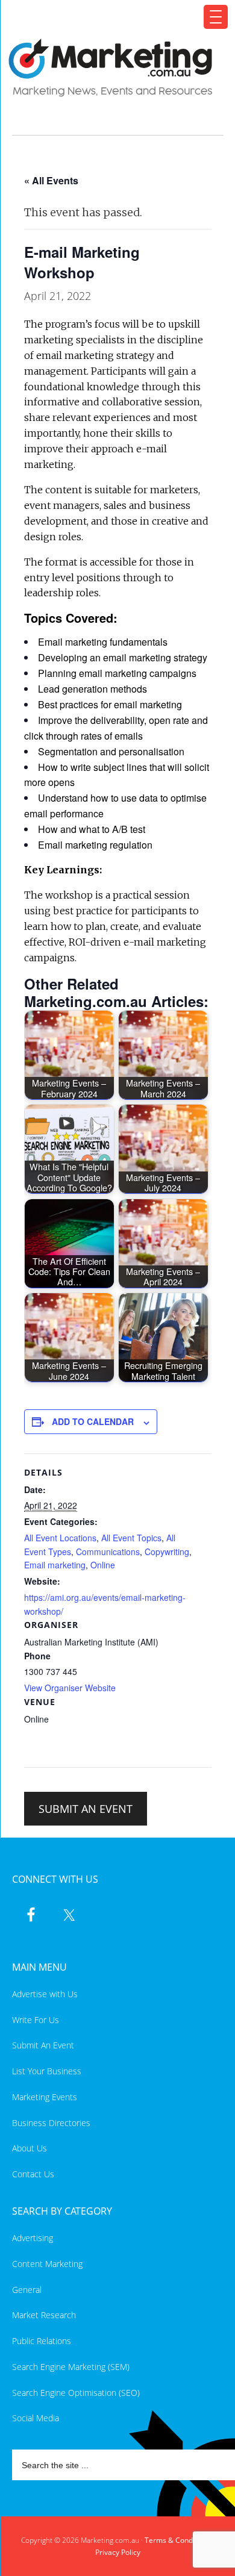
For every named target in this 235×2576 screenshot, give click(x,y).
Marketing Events (45, 2097)
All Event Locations (60, 1538)
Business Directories (51, 2123)
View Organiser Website (70, 1688)
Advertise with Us (45, 1994)
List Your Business (47, 2071)
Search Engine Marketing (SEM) (71, 2367)
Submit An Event (43, 2045)
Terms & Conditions (178, 2540)
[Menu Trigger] (216, 17)
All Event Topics (131, 1538)
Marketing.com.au (111, 68)
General (27, 2290)
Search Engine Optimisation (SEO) (76, 2393)
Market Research (44, 2315)
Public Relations (42, 2341)
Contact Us (33, 2174)
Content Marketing (47, 2264)
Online (103, 1565)
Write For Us (36, 2020)
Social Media (36, 2418)
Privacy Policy (118, 2552)
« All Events (51, 180)
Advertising (33, 2238)
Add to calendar (93, 1421)
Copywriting (167, 1552)
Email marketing (55, 1565)
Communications (108, 1552)
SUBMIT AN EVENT (86, 1809)
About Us (30, 2148)
